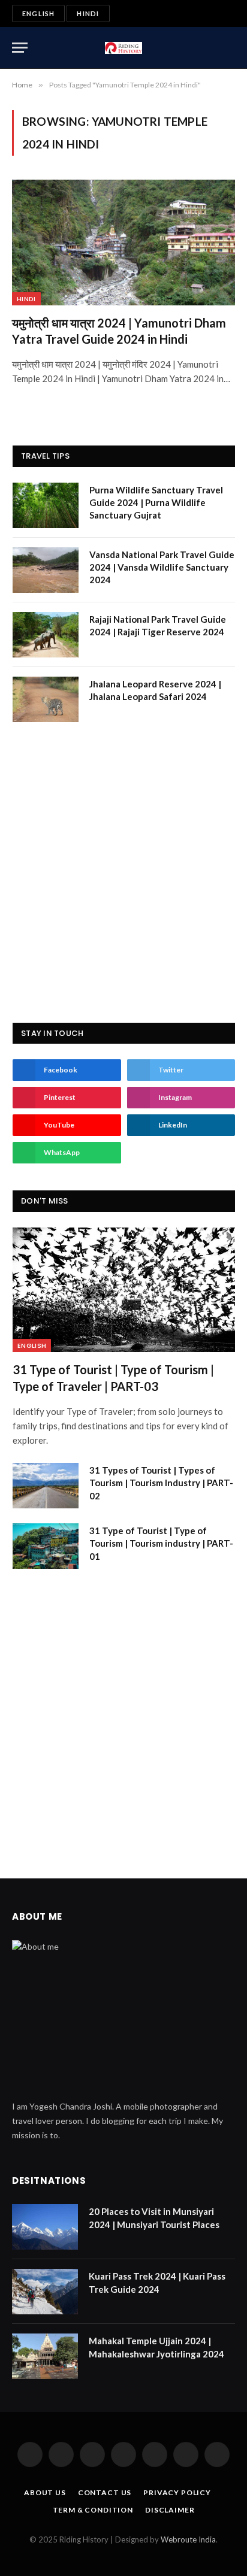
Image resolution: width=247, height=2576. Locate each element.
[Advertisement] (123, 872)
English (38, 13)
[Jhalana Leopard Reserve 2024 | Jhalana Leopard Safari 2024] (46, 699)
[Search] (230, 48)
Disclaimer (170, 2510)
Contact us (105, 2492)
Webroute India (188, 2539)
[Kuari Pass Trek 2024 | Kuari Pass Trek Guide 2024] (45, 2292)
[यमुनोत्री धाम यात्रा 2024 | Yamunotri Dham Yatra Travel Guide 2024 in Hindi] (123, 242)
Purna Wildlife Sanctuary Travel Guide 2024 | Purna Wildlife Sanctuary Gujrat (156, 503)
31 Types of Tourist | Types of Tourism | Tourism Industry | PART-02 (161, 1483)
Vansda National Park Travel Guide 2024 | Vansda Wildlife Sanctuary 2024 (162, 567)
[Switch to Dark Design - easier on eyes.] (211, 48)
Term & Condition (93, 2510)
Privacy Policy (177, 2492)
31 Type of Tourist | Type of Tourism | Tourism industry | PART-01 (161, 1543)
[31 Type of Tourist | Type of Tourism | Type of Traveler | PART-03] (124, 1290)
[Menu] (20, 48)
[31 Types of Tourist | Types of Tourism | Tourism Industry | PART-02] (46, 1486)
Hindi (88, 13)
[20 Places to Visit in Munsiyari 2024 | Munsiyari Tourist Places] (45, 2227)
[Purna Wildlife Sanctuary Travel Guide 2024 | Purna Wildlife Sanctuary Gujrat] (46, 505)
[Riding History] (124, 48)
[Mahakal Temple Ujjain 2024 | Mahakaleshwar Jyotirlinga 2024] (45, 2356)
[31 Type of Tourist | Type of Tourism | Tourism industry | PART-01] (46, 1546)
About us (45, 2492)
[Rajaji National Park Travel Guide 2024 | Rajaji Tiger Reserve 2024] (46, 635)
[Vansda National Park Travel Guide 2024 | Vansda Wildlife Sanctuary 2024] (46, 570)
